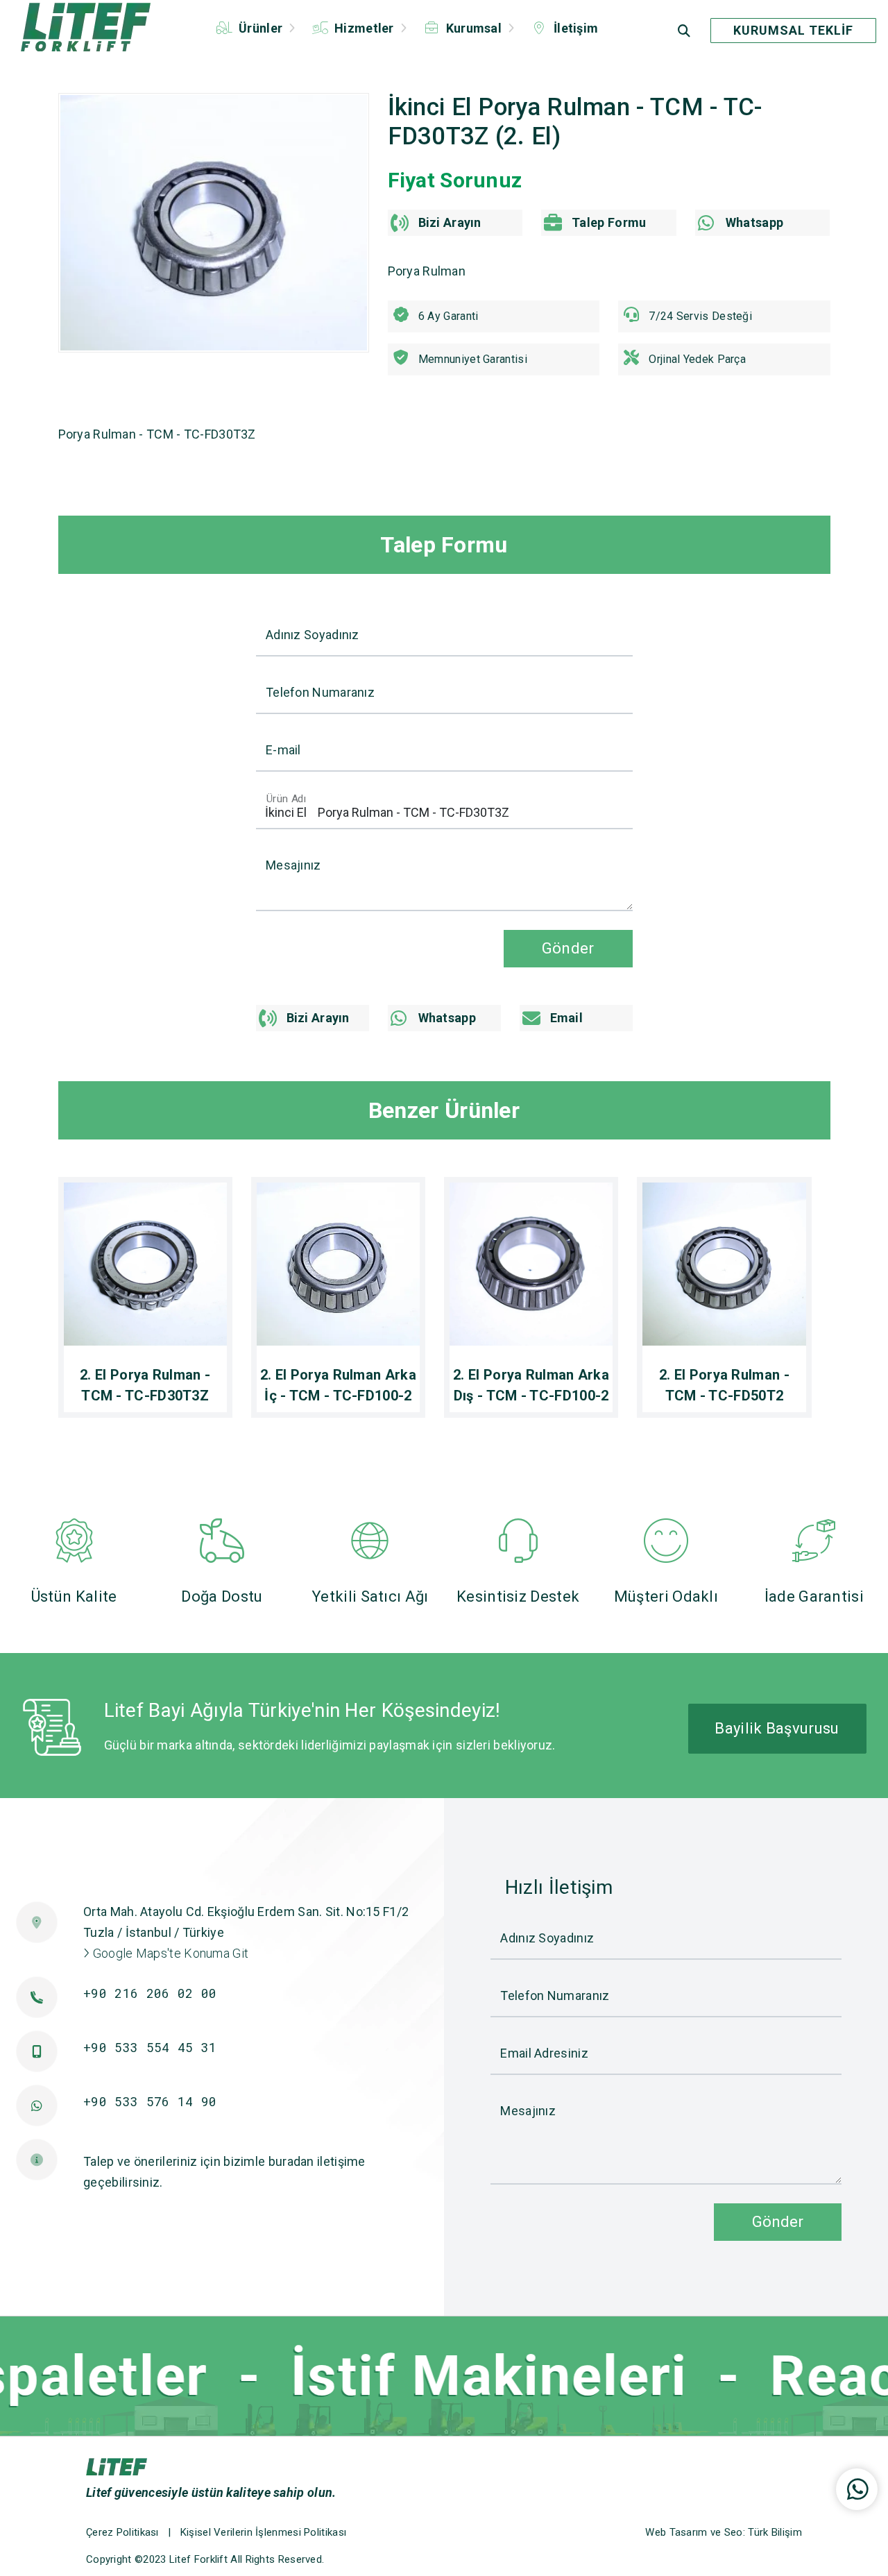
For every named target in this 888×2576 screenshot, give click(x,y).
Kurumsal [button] (473, 28)
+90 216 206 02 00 (150, 1993)
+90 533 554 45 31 (150, 2047)
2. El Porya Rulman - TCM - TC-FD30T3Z (145, 1385)
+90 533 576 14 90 (150, 2101)
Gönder (778, 2221)
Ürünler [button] (261, 28)
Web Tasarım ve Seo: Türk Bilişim (724, 2532)
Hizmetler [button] (364, 28)
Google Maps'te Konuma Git (169, 1953)
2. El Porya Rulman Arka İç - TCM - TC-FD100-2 (338, 1385)
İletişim (575, 28)
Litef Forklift (198, 2559)
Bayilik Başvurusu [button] (777, 1728)
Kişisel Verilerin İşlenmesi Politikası (263, 2532)
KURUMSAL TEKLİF (793, 30)
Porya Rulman (427, 271)
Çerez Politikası (122, 2532)
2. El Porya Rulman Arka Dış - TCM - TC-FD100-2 (531, 1385)
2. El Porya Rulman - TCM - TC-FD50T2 (724, 1385)
